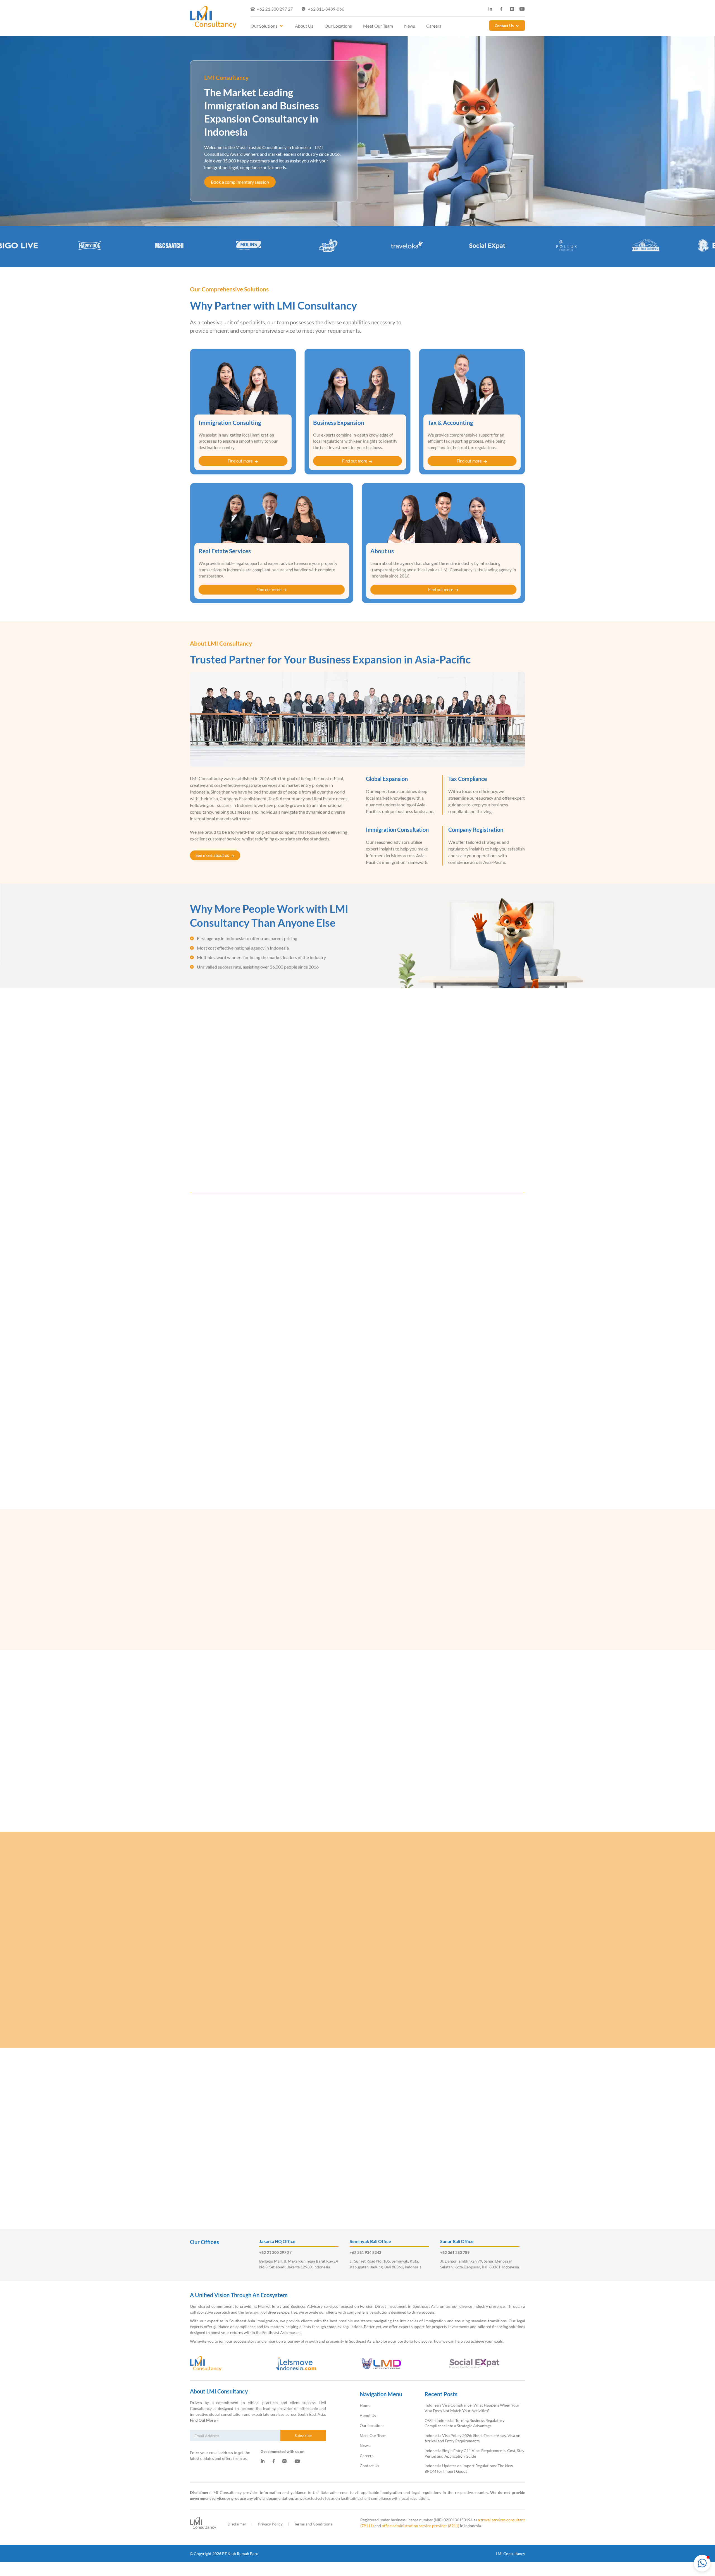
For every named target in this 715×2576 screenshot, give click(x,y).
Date (377, 1337)
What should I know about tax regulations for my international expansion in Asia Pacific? (301, 2009)
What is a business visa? (232, 1992)
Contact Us (504, 26)
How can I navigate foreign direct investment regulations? (268, 1974)
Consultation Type (390, 1425)
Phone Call (387, 1435)
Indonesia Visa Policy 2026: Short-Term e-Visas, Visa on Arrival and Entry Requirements (227, 2170)
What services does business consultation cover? (258, 1900)
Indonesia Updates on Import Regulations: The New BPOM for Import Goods (399, 2170)
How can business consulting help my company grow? (263, 1956)
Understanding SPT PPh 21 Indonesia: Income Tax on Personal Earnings (482, 2170)
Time (452, 1337)
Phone (454, 1362)
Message (381, 1387)
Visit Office (420, 1435)
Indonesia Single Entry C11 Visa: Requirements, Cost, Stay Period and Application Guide (314, 2170)
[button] (702, 2563)
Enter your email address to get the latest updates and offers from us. (220, 2455)
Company (381, 1362)
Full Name (382, 1311)
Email (453, 1311)
